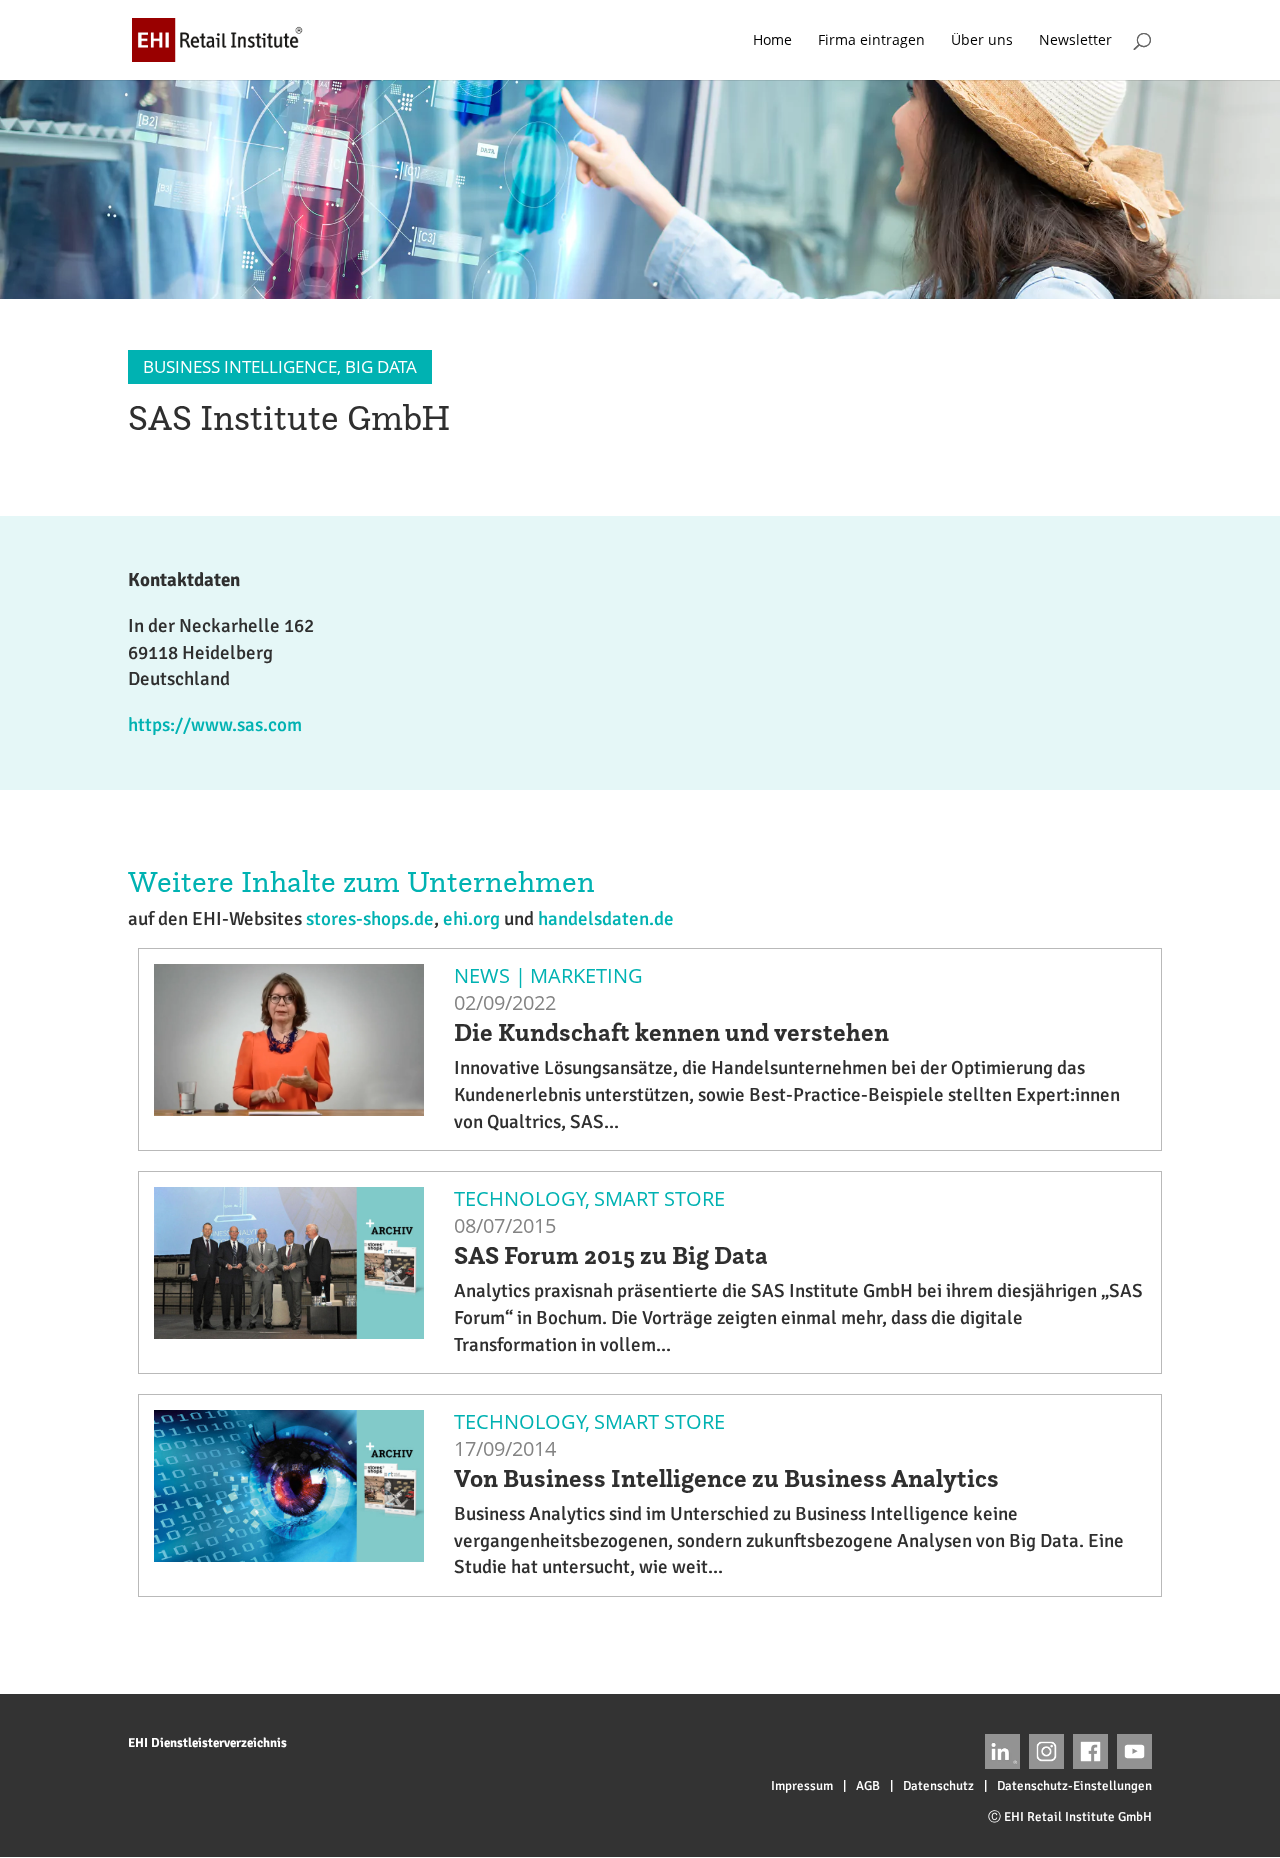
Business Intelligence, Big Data (280, 366)
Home (772, 41)
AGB (868, 1786)
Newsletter (1075, 41)
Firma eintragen (871, 41)
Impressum (802, 1786)
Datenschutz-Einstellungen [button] (1074, 1786)
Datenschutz (938, 1786)
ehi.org (471, 919)
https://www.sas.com (215, 725)
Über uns (982, 41)
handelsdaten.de (606, 919)
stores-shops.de (370, 919)
